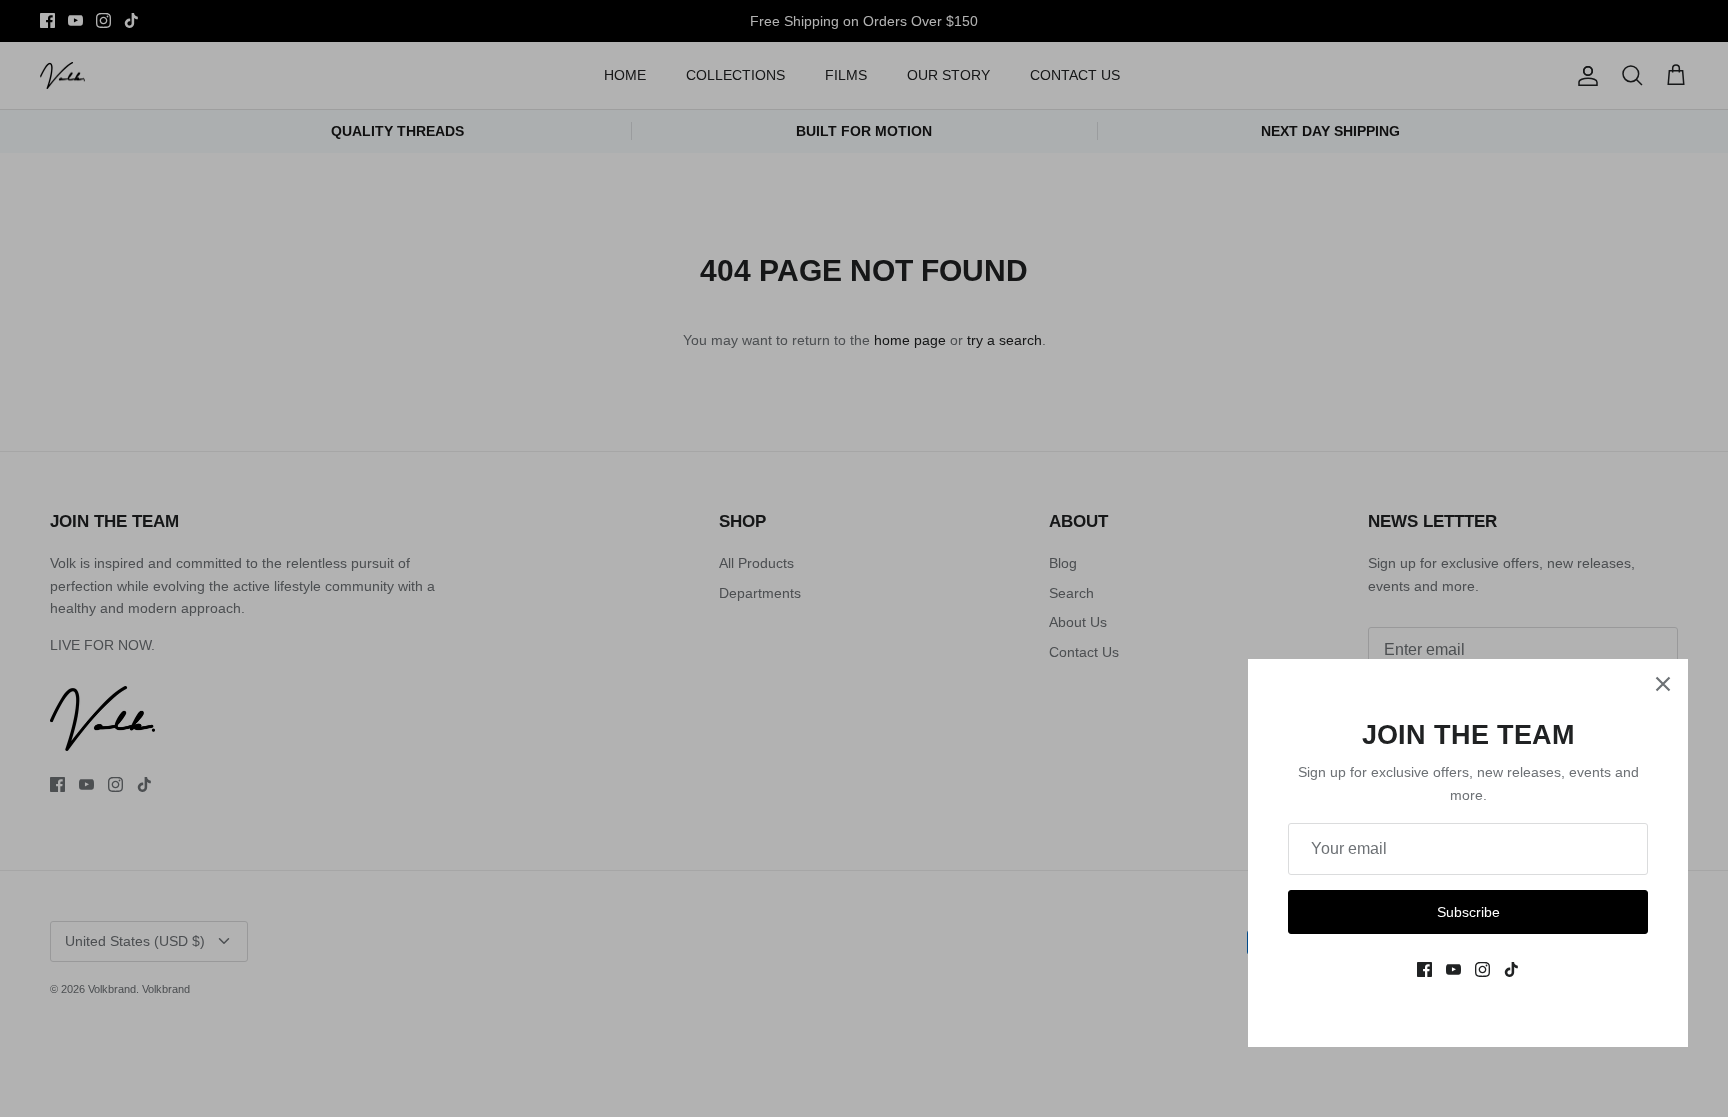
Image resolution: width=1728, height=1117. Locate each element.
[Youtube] (1453, 969)
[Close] (1663, 684)
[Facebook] (1424, 969)
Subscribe (1468, 912)
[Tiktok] (1511, 969)
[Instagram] (1482, 969)
